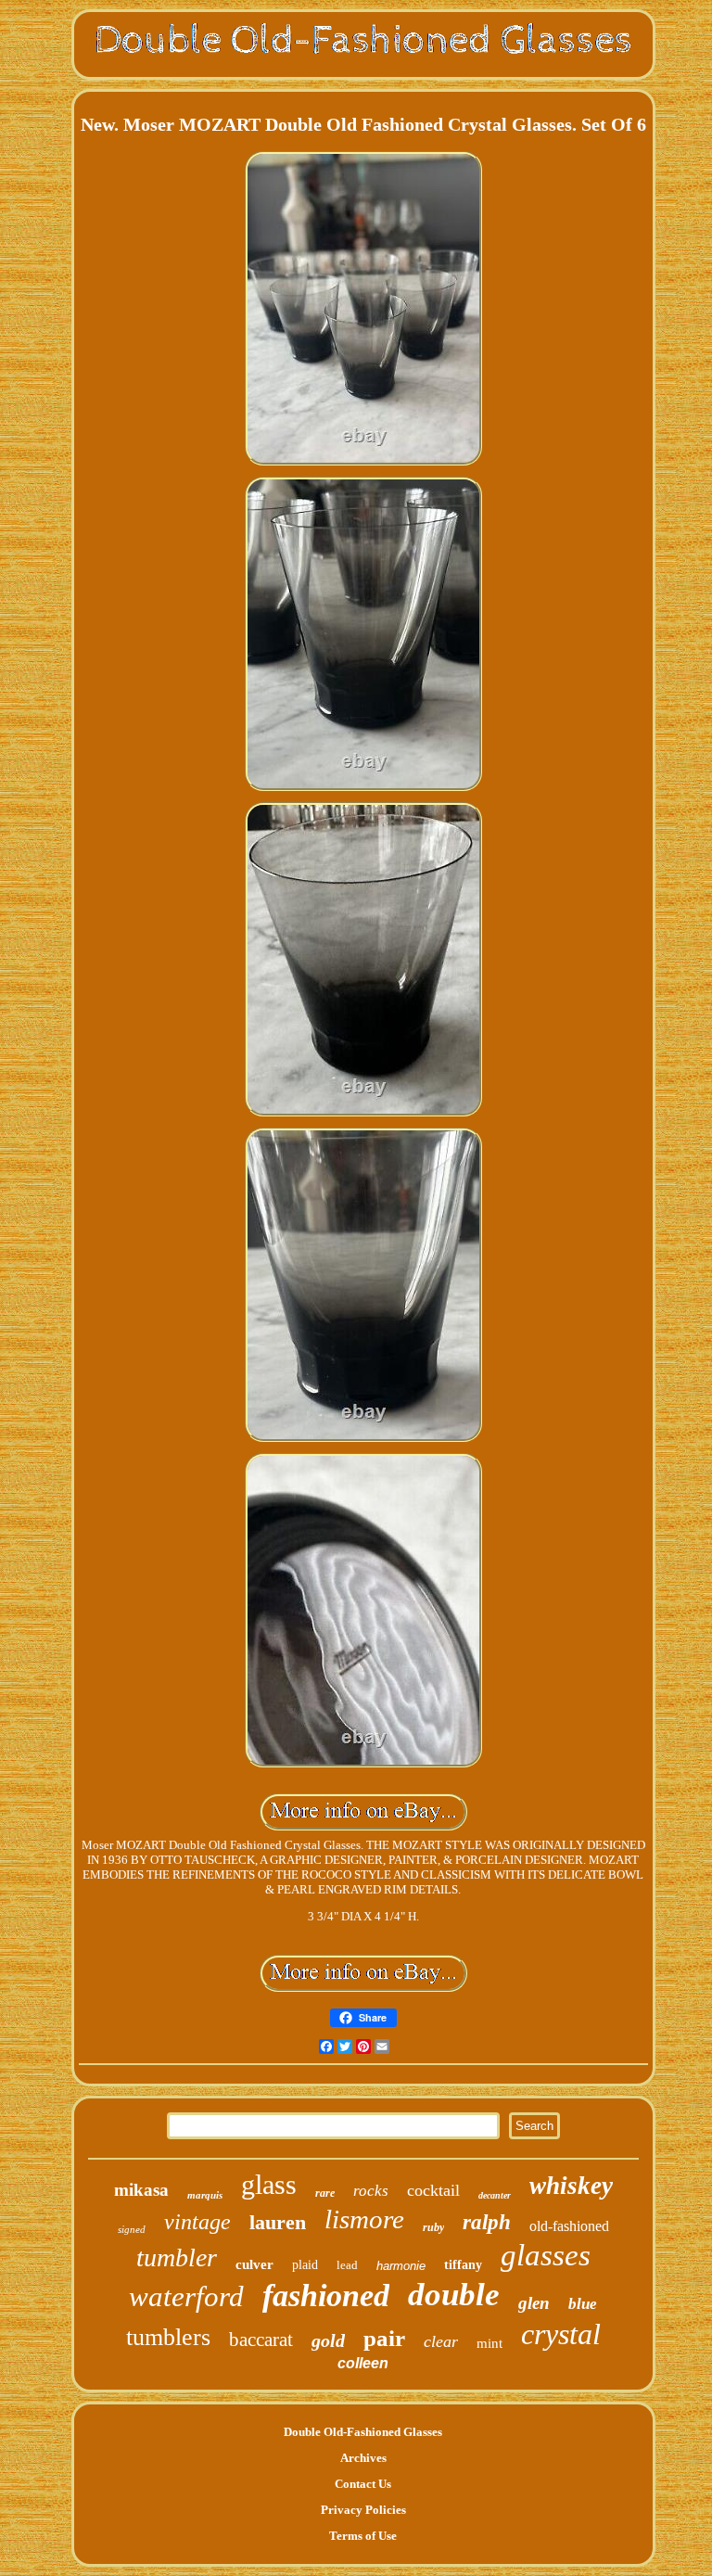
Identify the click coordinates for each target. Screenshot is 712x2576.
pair (384, 2338)
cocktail (433, 2190)
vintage (197, 2222)
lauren (278, 2222)
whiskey (571, 2186)
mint (489, 2343)
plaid (305, 2265)
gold (328, 2340)
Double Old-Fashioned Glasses (363, 2432)
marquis (205, 2195)
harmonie (401, 2266)
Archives (363, 2458)
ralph (487, 2222)
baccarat (261, 2340)
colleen (363, 2363)
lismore (364, 2219)
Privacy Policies (363, 2510)
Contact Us (363, 2484)
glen (534, 2303)
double (454, 2295)
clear (441, 2341)
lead (347, 2265)
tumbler (177, 2257)
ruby (433, 2227)
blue (583, 2304)
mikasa (141, 2190)
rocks (371, 2191)
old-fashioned (569, 2226)
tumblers (168, 2337)
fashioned (326, 2295)
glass (269, 2184)
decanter (495, 2195)
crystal (561, 2334)
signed (132, 2229)
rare (325, 2193)
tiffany (463, 2265)
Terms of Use (363, 2536)
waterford (186, 2296)
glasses (546, 2255)
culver (254, 2264)
